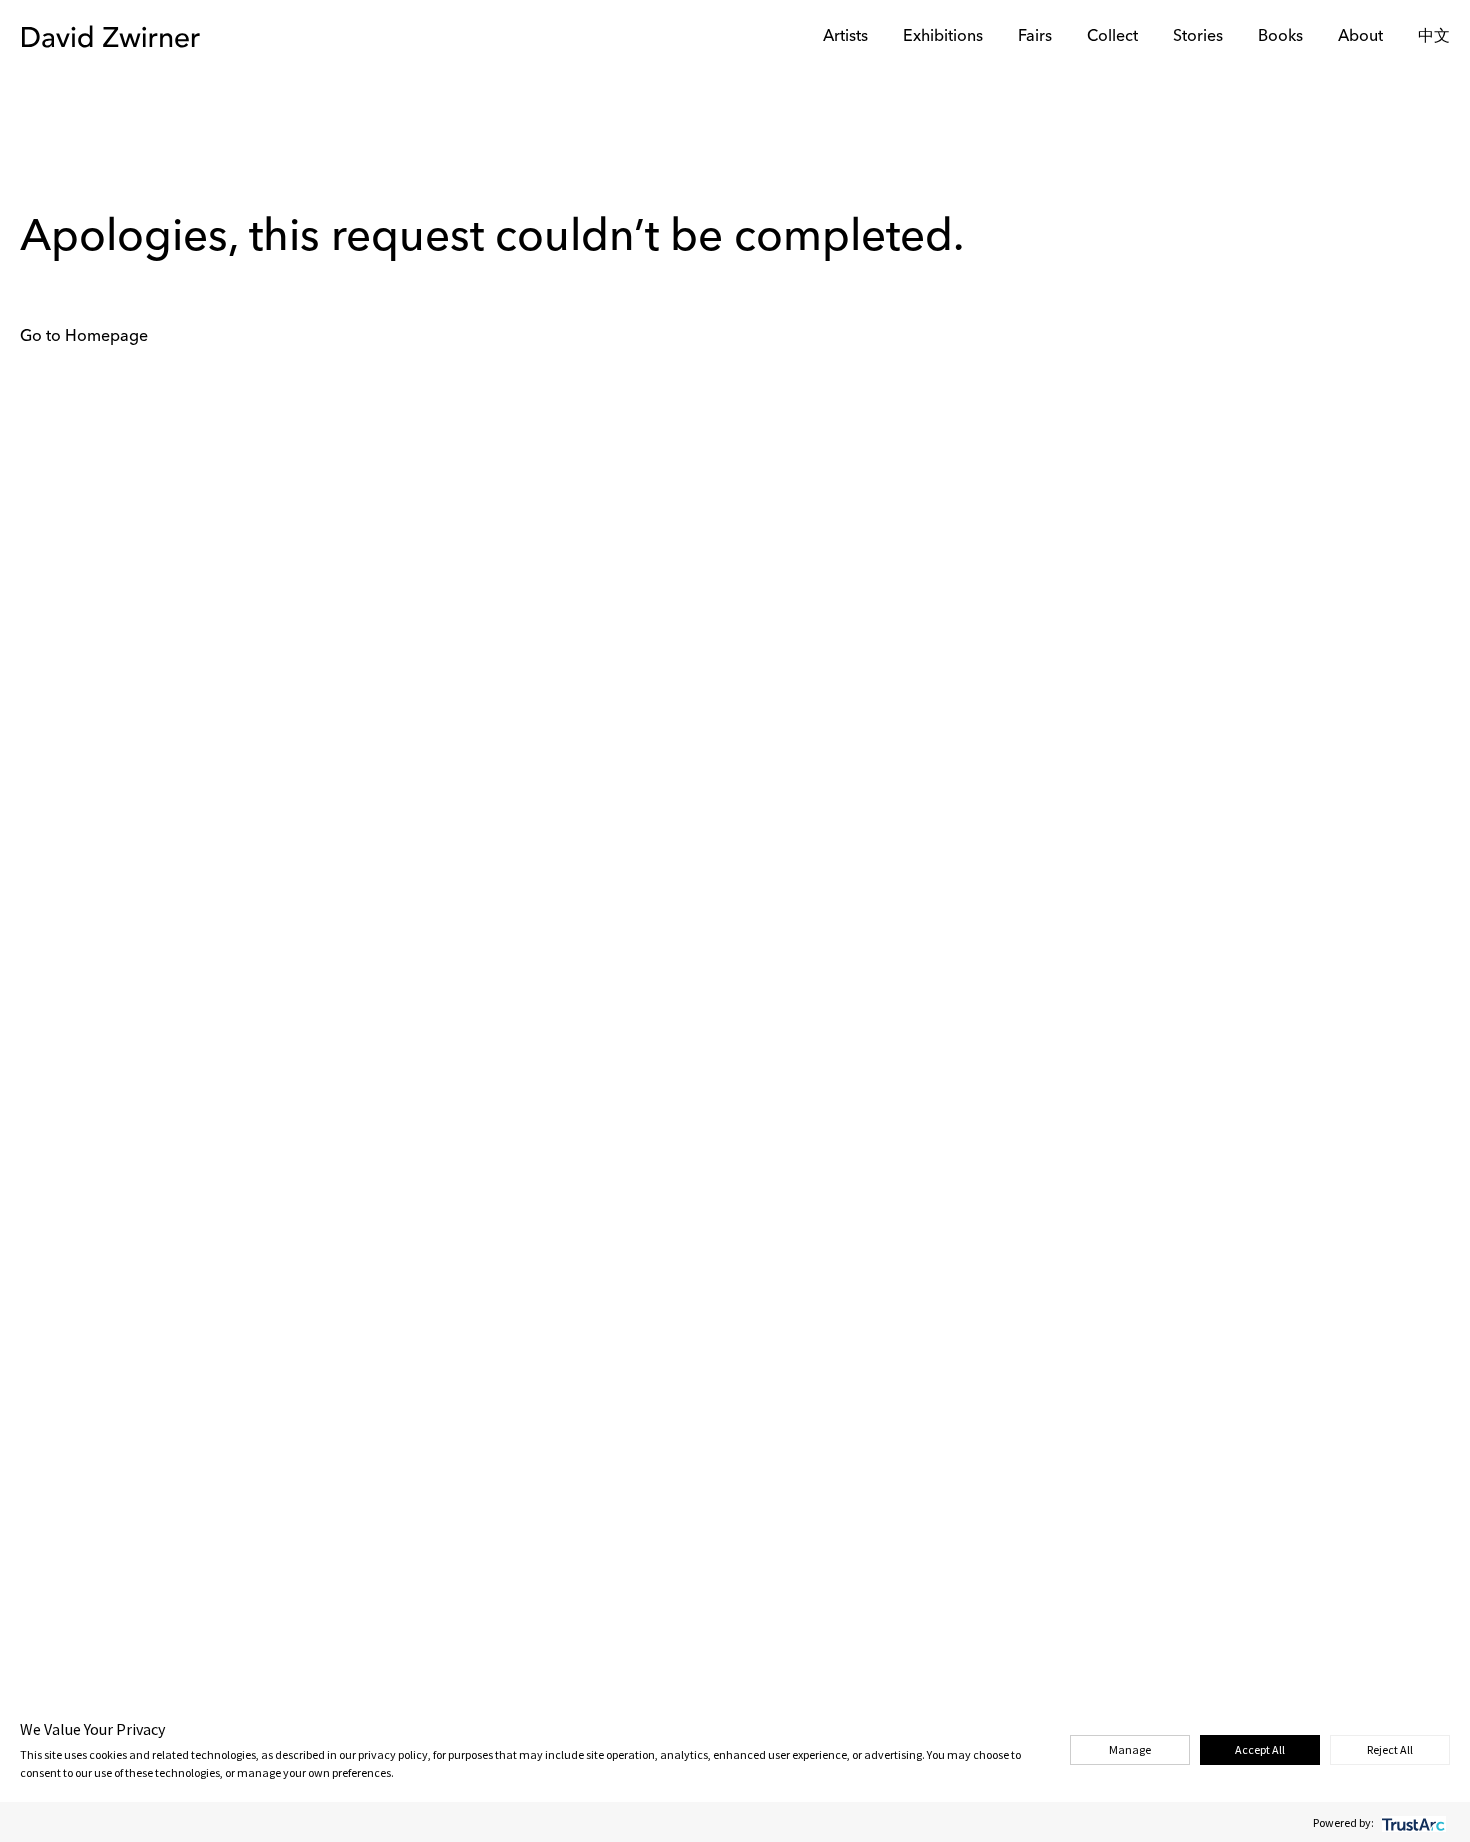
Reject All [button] (1390, 1749)
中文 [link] (1434, 37)
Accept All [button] (1260, 1749)
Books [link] (1280, 37)
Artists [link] (845, 37)
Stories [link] (1198, 37)
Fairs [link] (1035, 37)
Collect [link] (1112, 37)
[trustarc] (1411, 1822)
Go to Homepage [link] (84, 337)
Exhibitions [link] (943, 37)
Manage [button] (1130, 1749)
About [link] (1360, 37)
